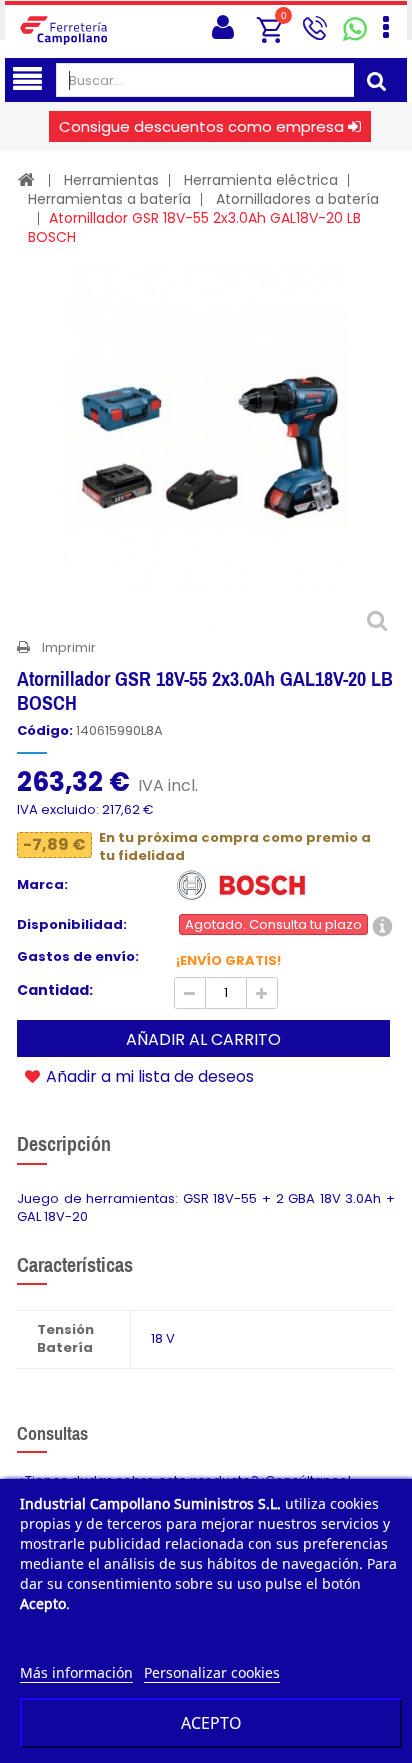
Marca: (42, 885)
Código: (45, 731)
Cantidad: (55, 990)
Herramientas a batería (109, 199)
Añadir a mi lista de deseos (148, 1076)
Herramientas (111, 180)
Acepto (211, 1723)
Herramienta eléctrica (261, 180)
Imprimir (69, 647)
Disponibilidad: (72, 925)
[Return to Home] (26, 179)
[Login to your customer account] (223, 27)
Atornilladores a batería (297, 199)
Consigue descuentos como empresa (201, 126)
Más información (76, 1672)
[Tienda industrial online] (70, 29)
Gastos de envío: (78, 957)
